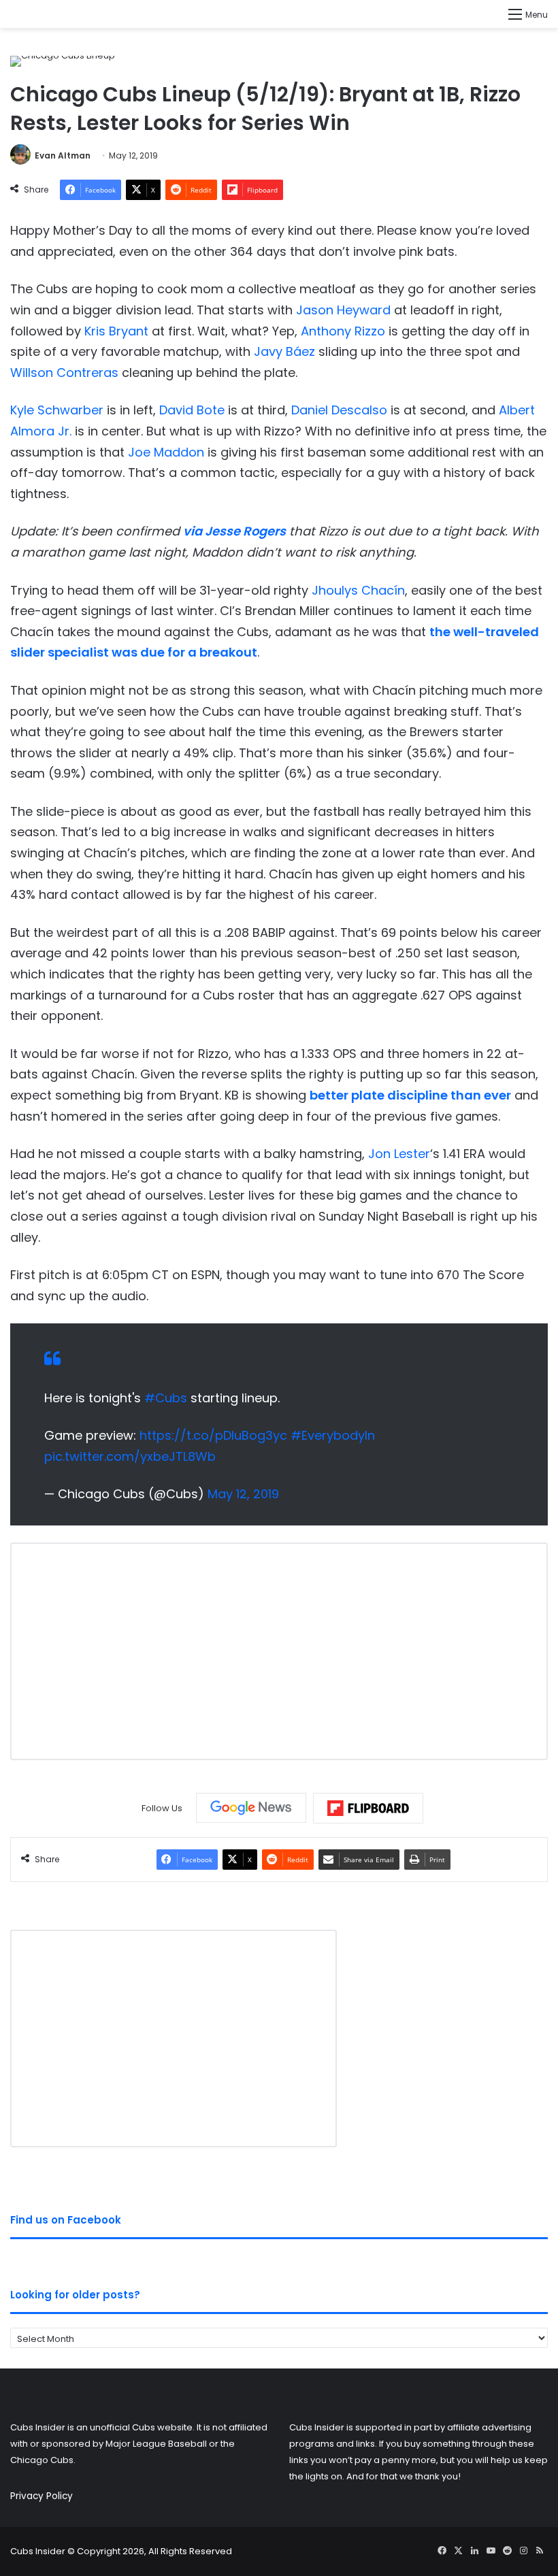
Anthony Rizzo (343, 331)
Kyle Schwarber (57, 410)
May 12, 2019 (243, 1494)
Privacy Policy (42, 2496)
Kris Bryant (116, 331)
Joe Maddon (166, 452)
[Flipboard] (368, 1809)
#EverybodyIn (333, 1435)
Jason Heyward (343, 310)
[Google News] (251, 1808)
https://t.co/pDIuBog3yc (213, 1435)
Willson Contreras (64, 373)
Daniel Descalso (339, 410)
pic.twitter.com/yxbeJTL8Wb (130, 1456)
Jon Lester (399, 1154)
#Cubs (166, 1398)
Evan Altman (63, 155)
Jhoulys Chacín (358, 590)
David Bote (192, 410)
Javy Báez (284, 351)
